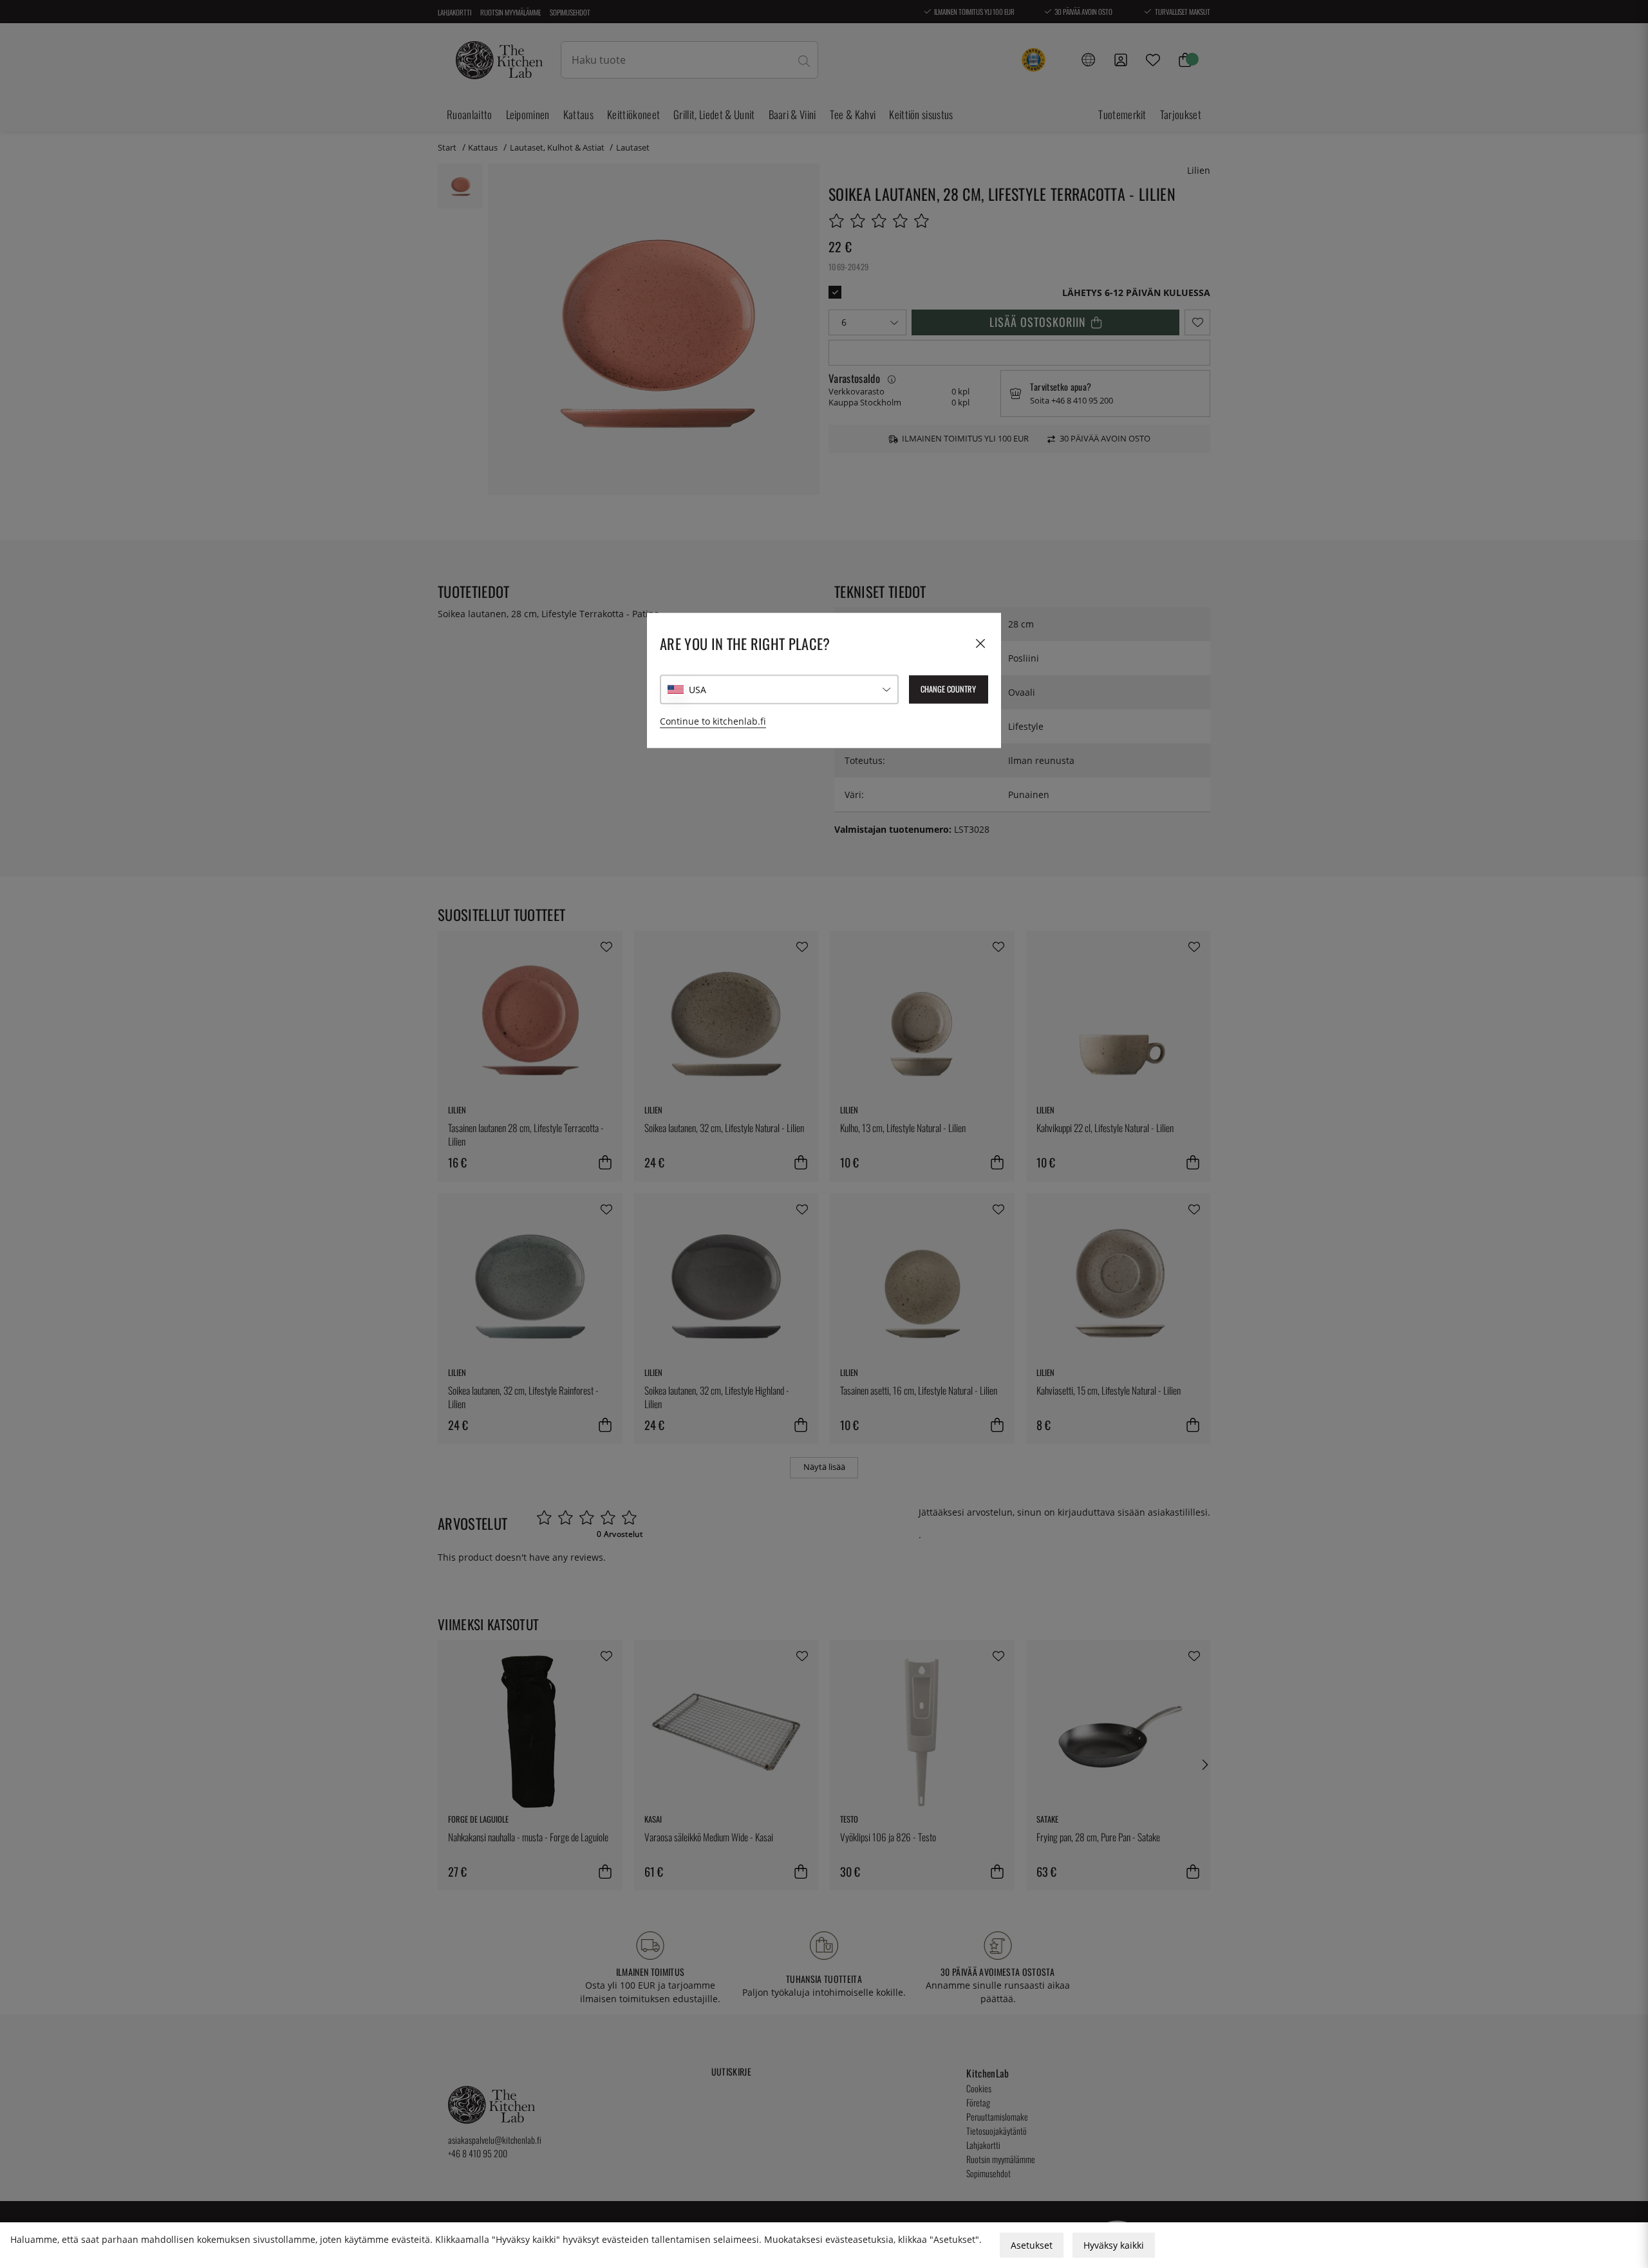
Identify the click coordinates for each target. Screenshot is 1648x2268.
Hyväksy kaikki (1114, 2245)
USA (698, 690)
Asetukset (1032, 2245)
